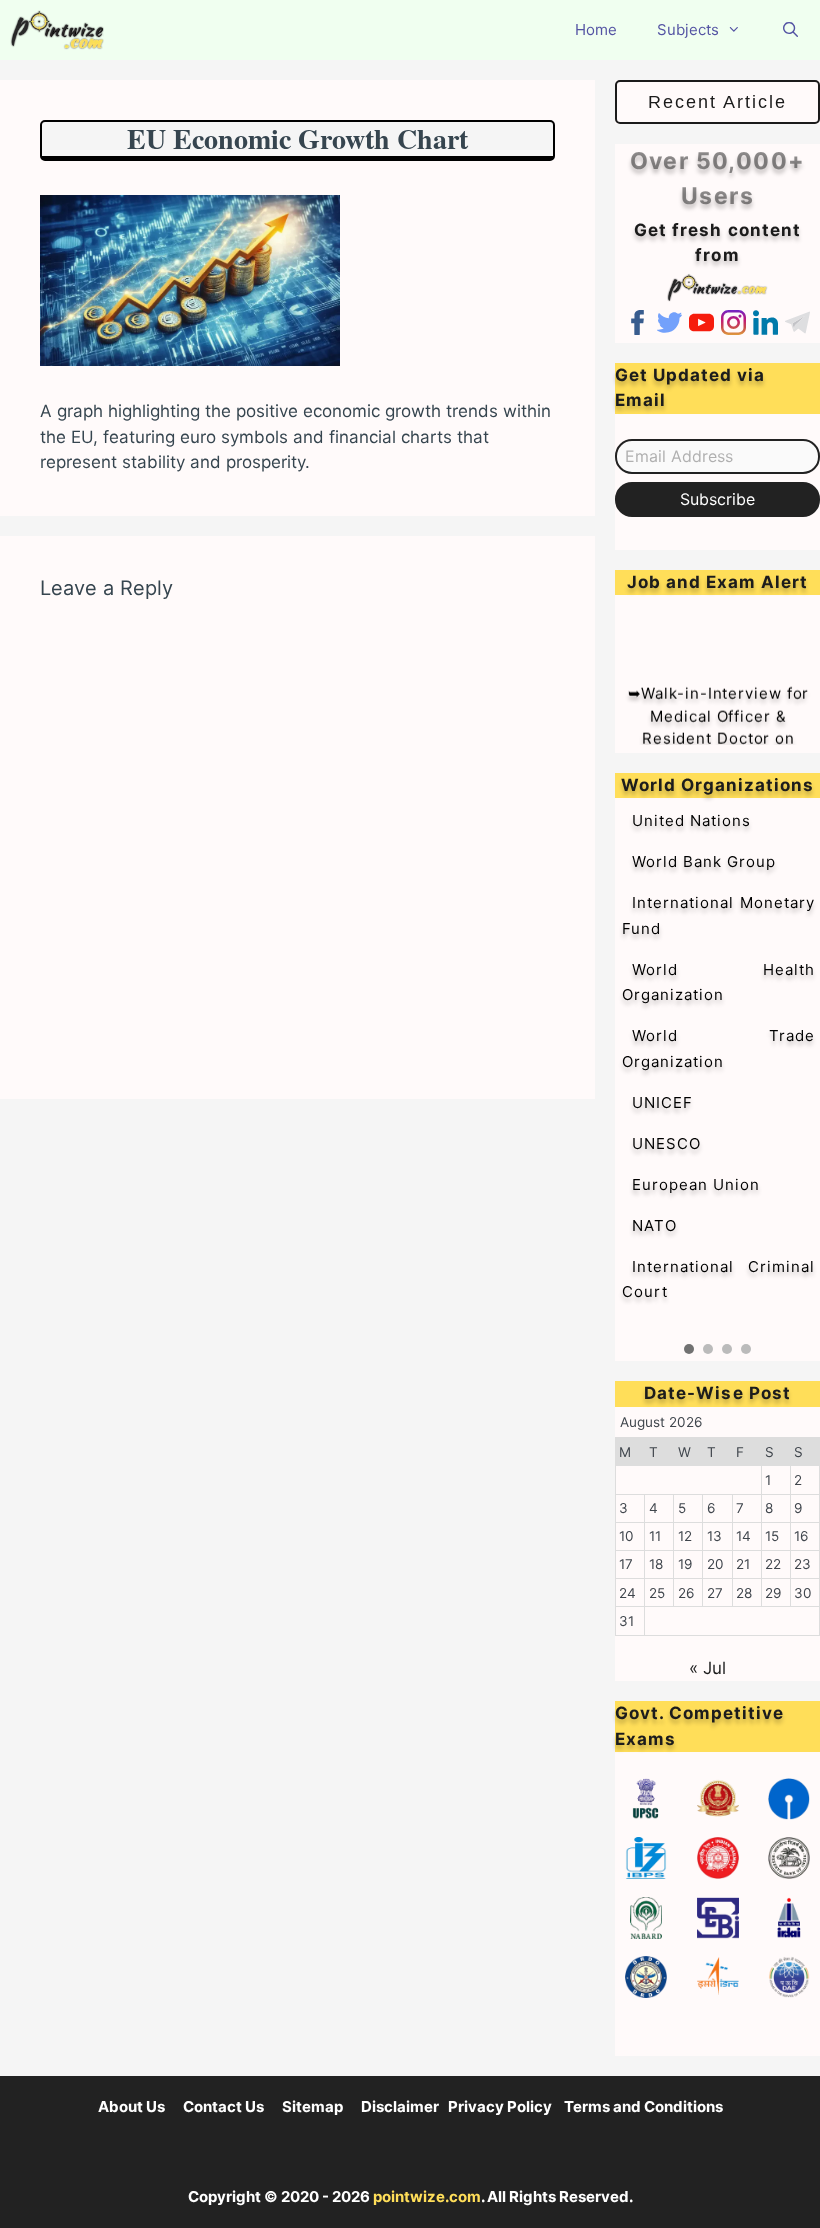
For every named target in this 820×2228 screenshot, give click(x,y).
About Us (131, 2106)
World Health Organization (718, 982)
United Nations (691, 820)
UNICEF (662, 1102)
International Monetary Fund (718, 915)
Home (596, 29)
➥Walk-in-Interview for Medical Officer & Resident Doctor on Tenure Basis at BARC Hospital (719, 727)
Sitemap (312, 2106)
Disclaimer (400, 2106)
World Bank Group (704, 861)
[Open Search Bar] (790, 30)
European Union (696, 1184)
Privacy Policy (500, 2106)
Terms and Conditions (643, 2106)
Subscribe (717, 499)
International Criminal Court (718, 1279)
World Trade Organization (718, 1048)
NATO (654, 1225)
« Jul (707, 1668)
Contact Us (223, 2106)
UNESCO (666, 1143)
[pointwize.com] (62, 30)
